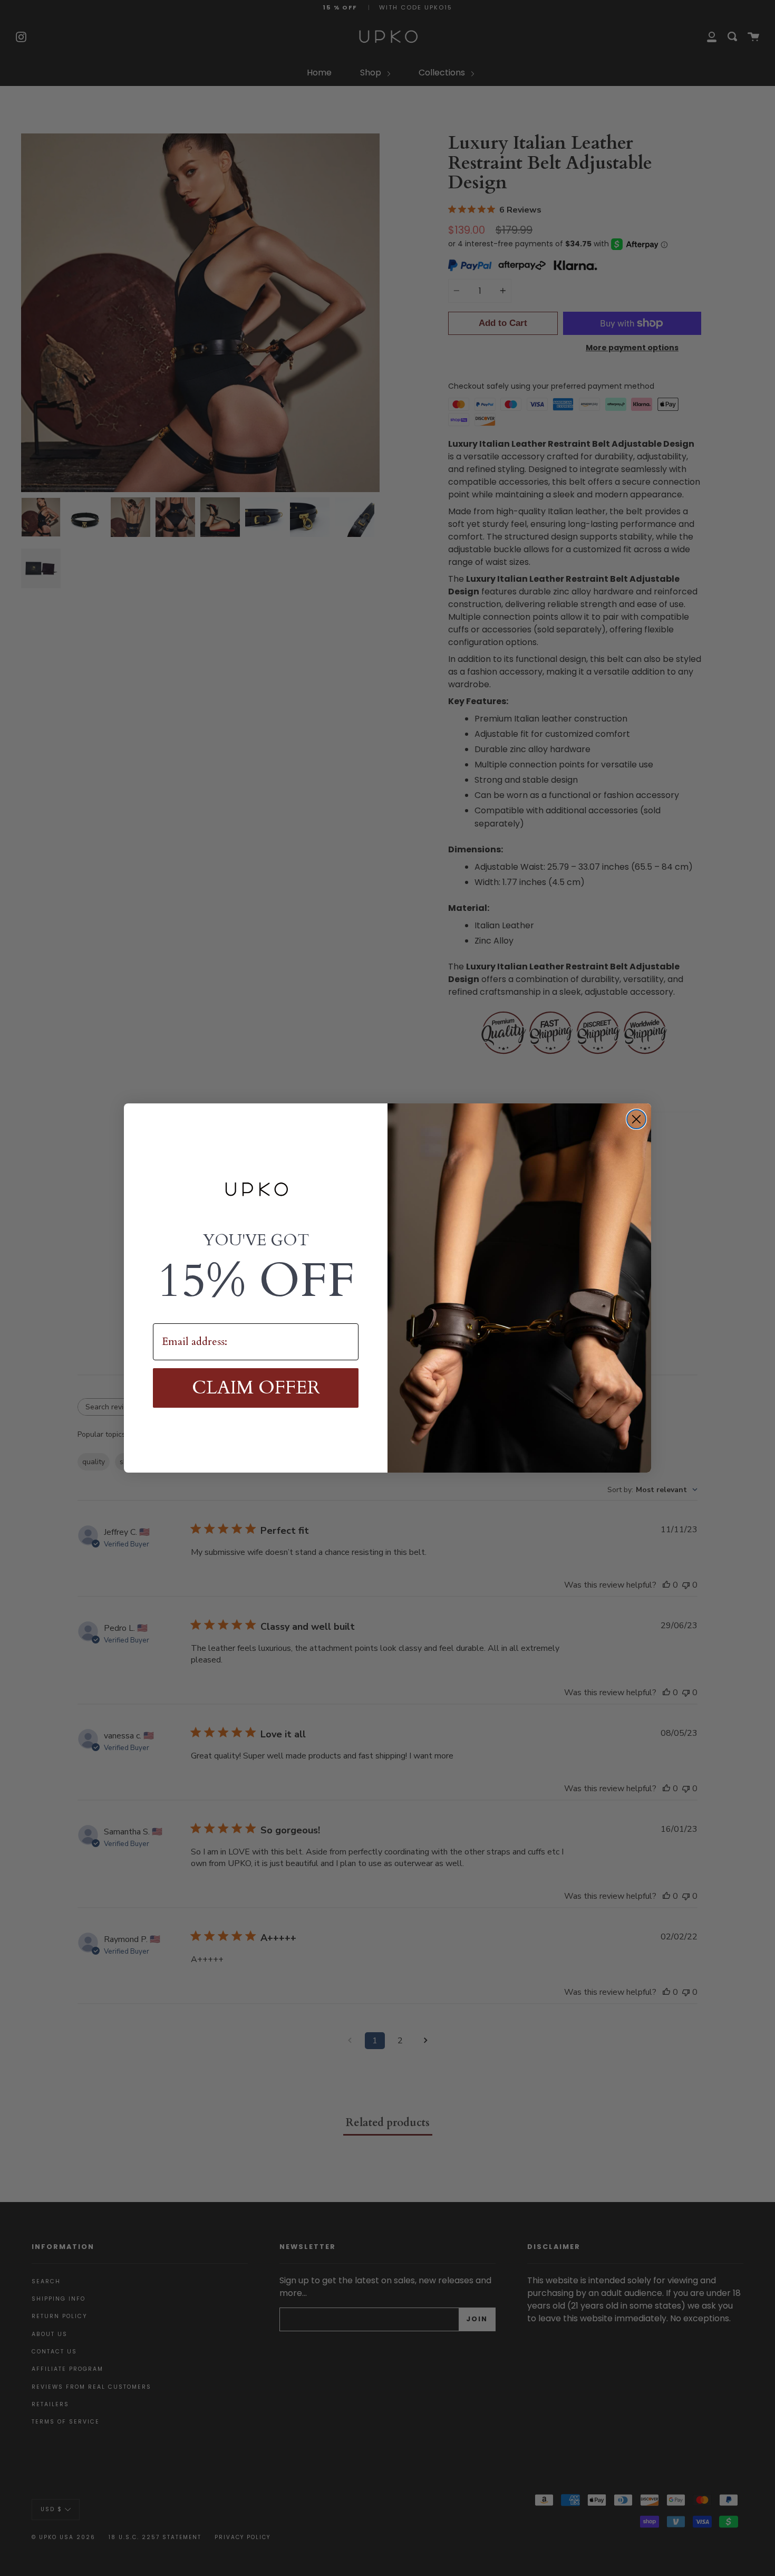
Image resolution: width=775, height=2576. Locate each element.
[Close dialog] (636, 1119)
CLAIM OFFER (256, 1388)
